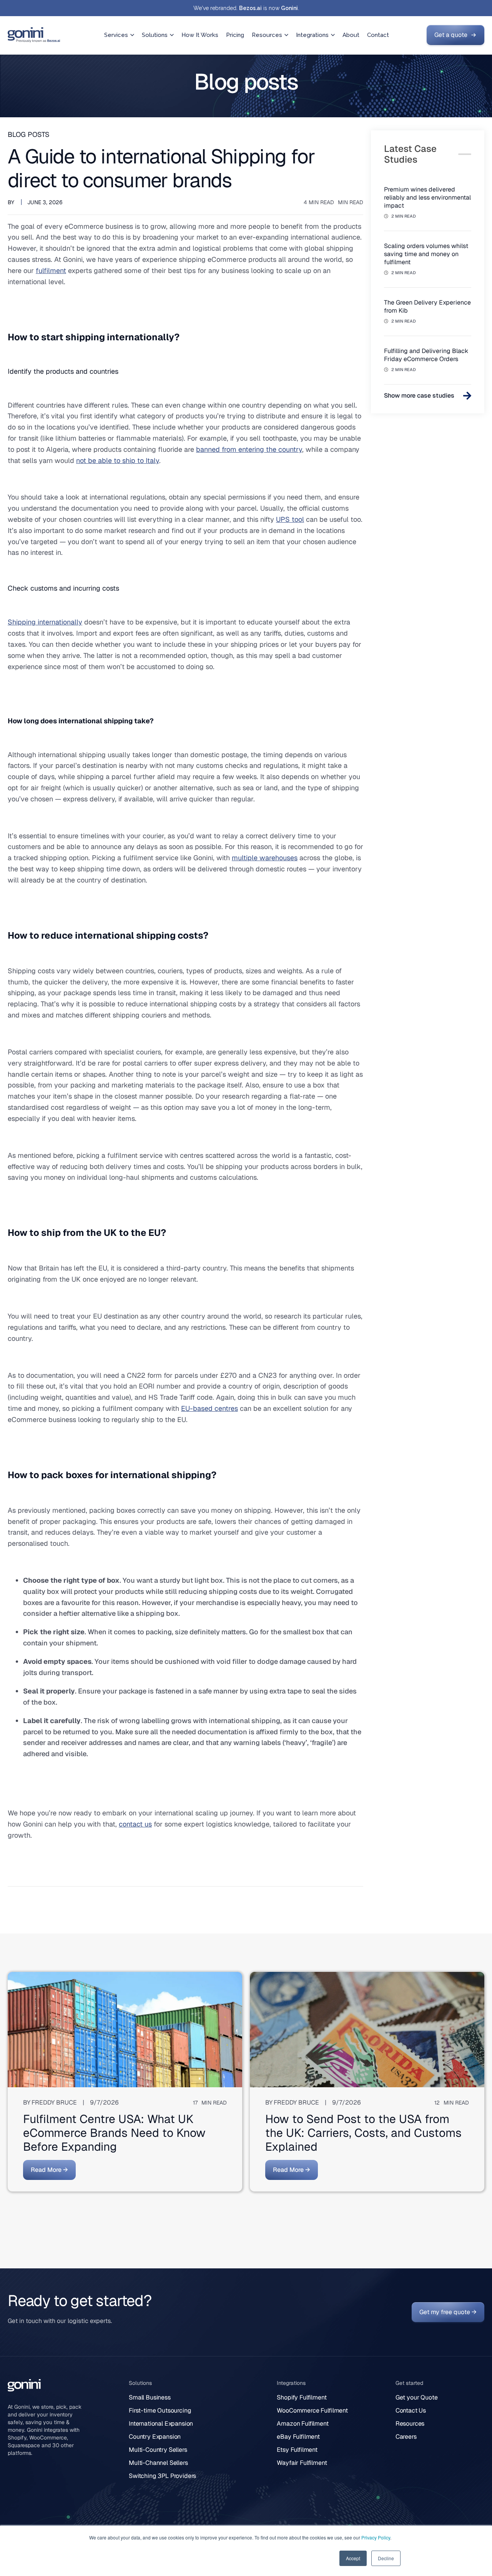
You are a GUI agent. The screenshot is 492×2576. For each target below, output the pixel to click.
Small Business (150, 2397)
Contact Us (411, 2410)
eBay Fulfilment (298, 2437)
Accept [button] (353, 2558)
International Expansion (161, 2424)
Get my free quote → (448, 2312)
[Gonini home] (34, 35)
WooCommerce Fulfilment (312, 2410)
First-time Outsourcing (160, 2410)
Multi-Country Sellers (158, 2450)
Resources (410, 2424)
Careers (406, 2437)
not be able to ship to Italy (118, 460)
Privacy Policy (376, 2537)
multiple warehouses (265, 858)
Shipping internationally (45, 622)
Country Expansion (155, 2437)
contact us (135, 1824)
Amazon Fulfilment (303, 2424)
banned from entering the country (249, 449)
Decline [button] (386, 2558)
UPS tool (290, 519)
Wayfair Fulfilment (302, 2463)
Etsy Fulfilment (297, 2450)
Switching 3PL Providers (162, 2476)
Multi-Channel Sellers (158, 2463)
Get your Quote (417, 2397)
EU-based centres (209, 1408)
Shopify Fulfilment (302, 2397)
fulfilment (51, 271)
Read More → (49, 2170)
